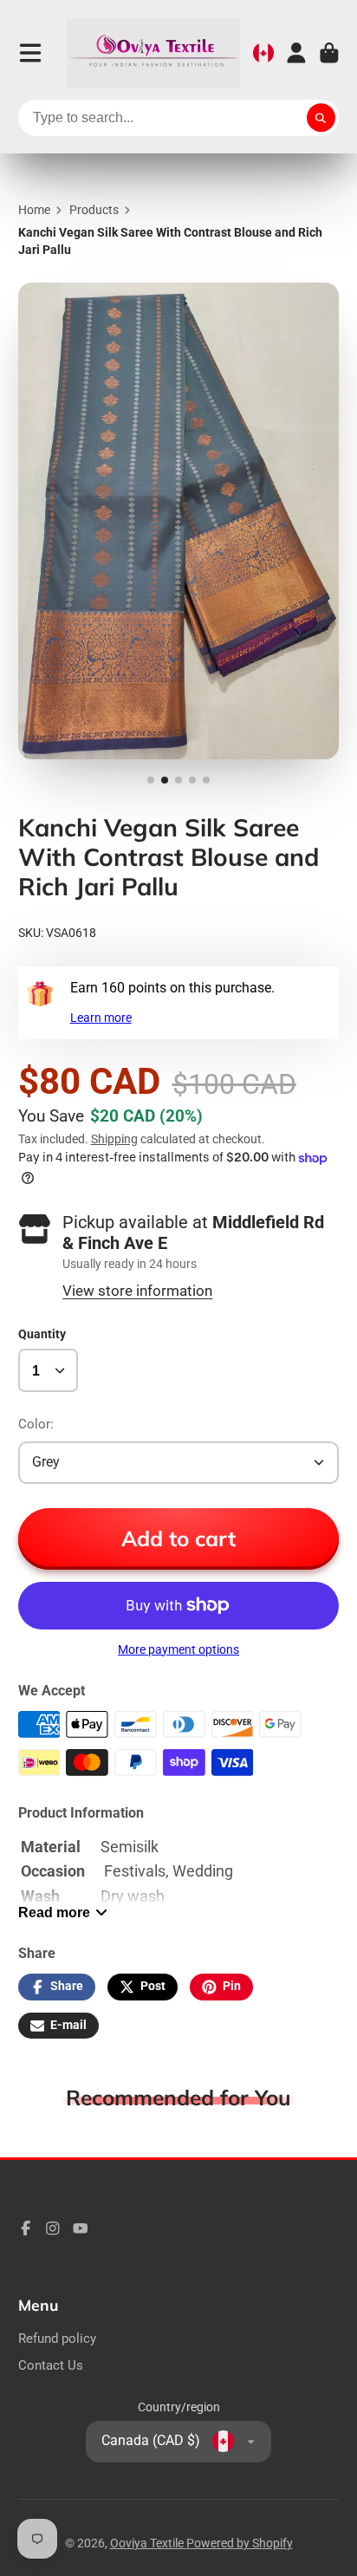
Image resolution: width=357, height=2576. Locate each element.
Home (34, 210)
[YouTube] (81, 2228)
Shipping (114, 1139)
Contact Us (51, 2365)
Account (296, 53)
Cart (329, 53)
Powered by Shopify (240, 2543)
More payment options (178, 1649)
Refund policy (57, 2339)
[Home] (153, 53)
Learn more (101, 1018)
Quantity (42, 1334)
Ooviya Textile (148, 2543)
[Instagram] (53, 2228)
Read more (54, 1912)
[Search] (321, 118)
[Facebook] (26, 2228)
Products (94, 210)
